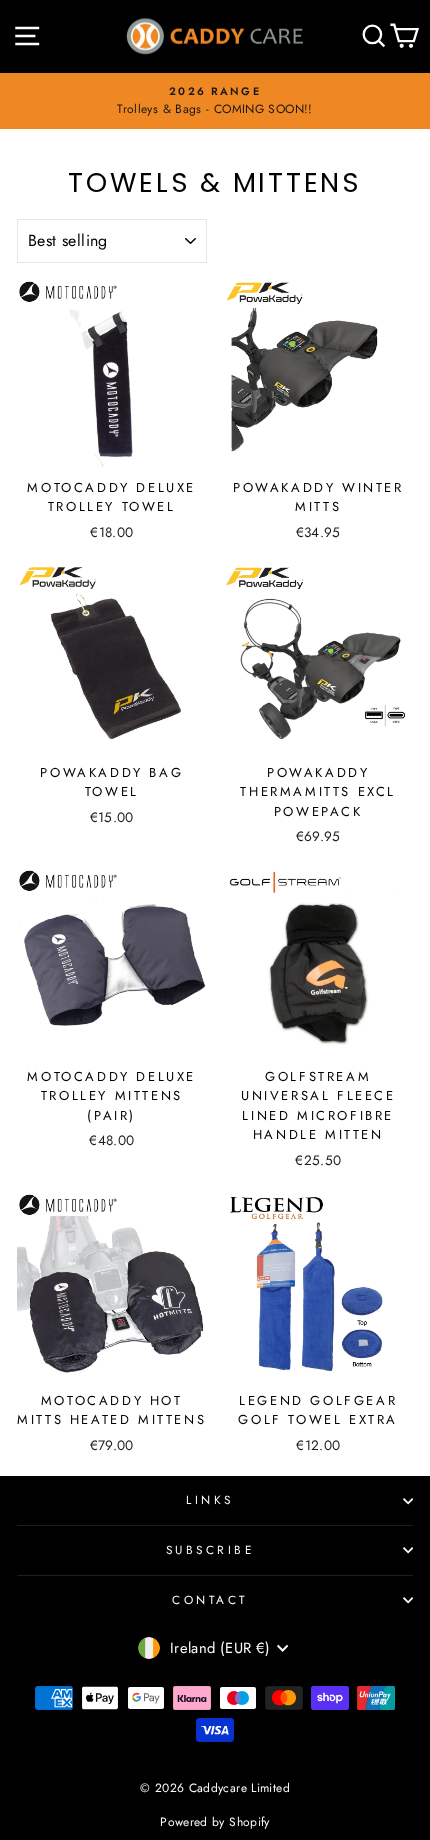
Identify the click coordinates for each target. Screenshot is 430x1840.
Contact (210, 1599)
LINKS (210, 1499)
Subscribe (210, 1549)
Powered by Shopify (215, 1822)
